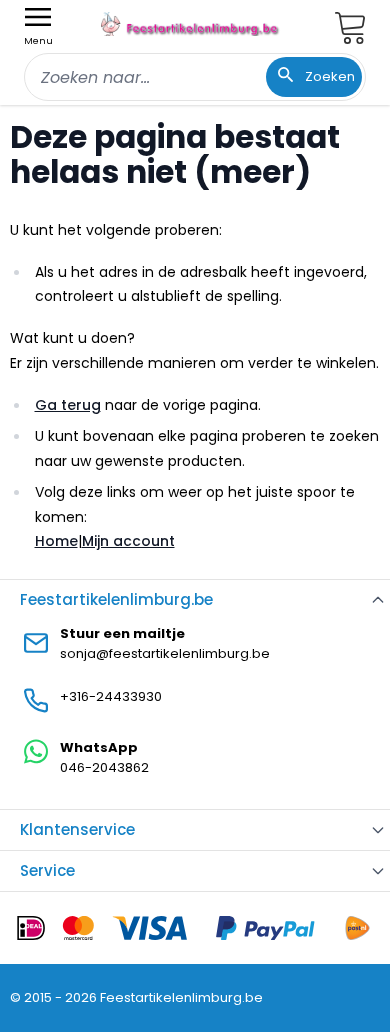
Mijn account (128, 541)
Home (56, 541)
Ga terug (68, 405)
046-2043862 (104, 767)
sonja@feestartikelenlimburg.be (165, 653)
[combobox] (195, 77)
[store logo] (191, 24)
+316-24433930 (111, 696)
